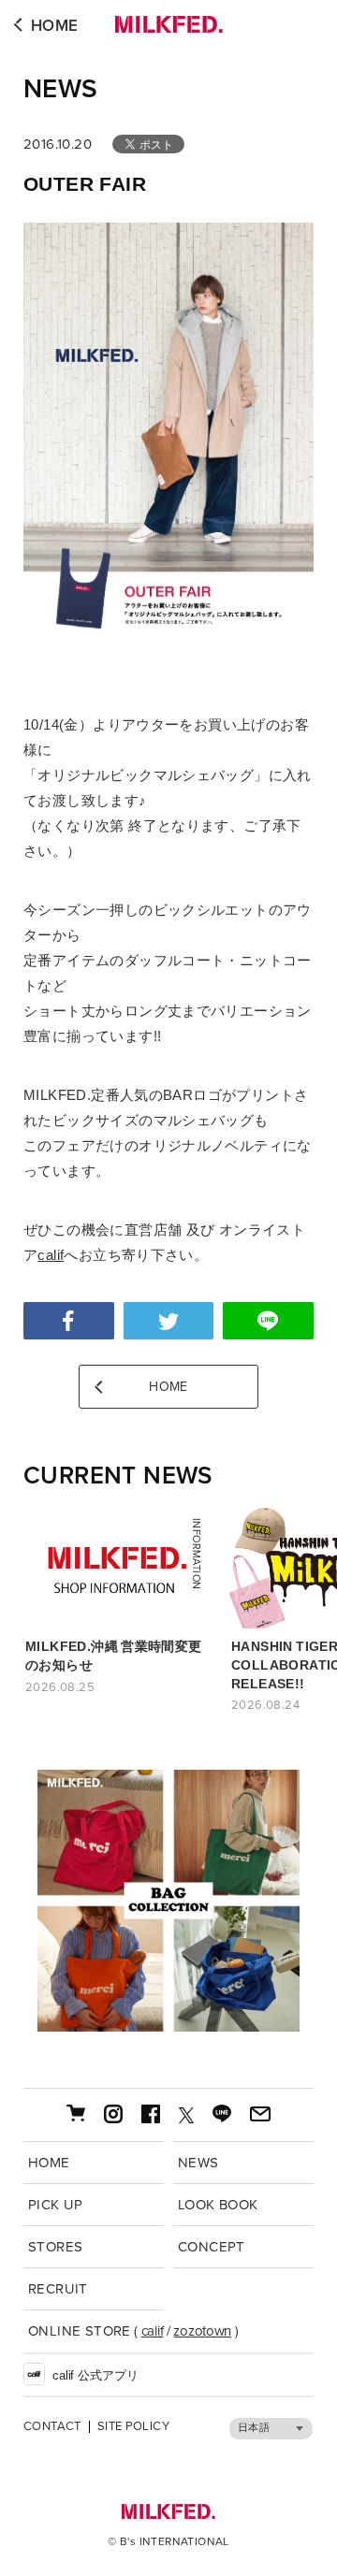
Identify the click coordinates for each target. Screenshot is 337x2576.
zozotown (202, 2331)
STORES (55, 2247)
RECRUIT (58, 2289)
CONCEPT (212, 2247)
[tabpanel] (168, 1901)
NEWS (61, 89)
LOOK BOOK (218, 2205)
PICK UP (56, 2205)
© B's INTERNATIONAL (168, 2541)
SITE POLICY (133, 2427)
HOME (55, 26)
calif (51, 1255)
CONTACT (52, 2427)
